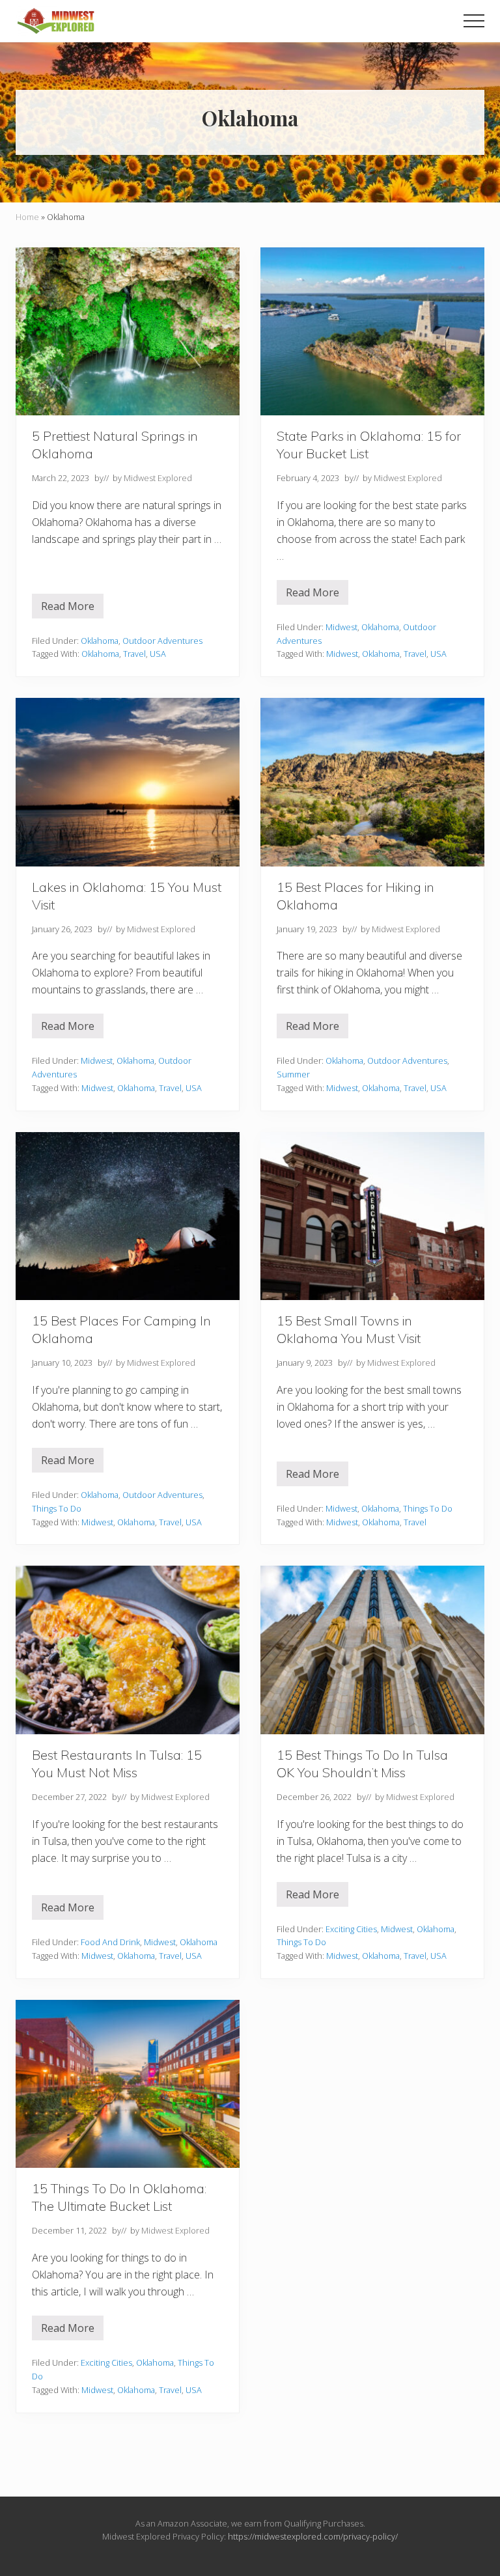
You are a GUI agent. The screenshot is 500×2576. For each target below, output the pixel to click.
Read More (72, 609)
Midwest (341, 627)
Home (27, 217)
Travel (134, 654)
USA (158, 654)
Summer (293, 1074)
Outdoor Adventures (162, 641)
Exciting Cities (351, 1929)
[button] (474, 21)
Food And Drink (110, 1942)
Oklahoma (100, 641)
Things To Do (57, 1508)
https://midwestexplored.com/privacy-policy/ (313, 2536)
